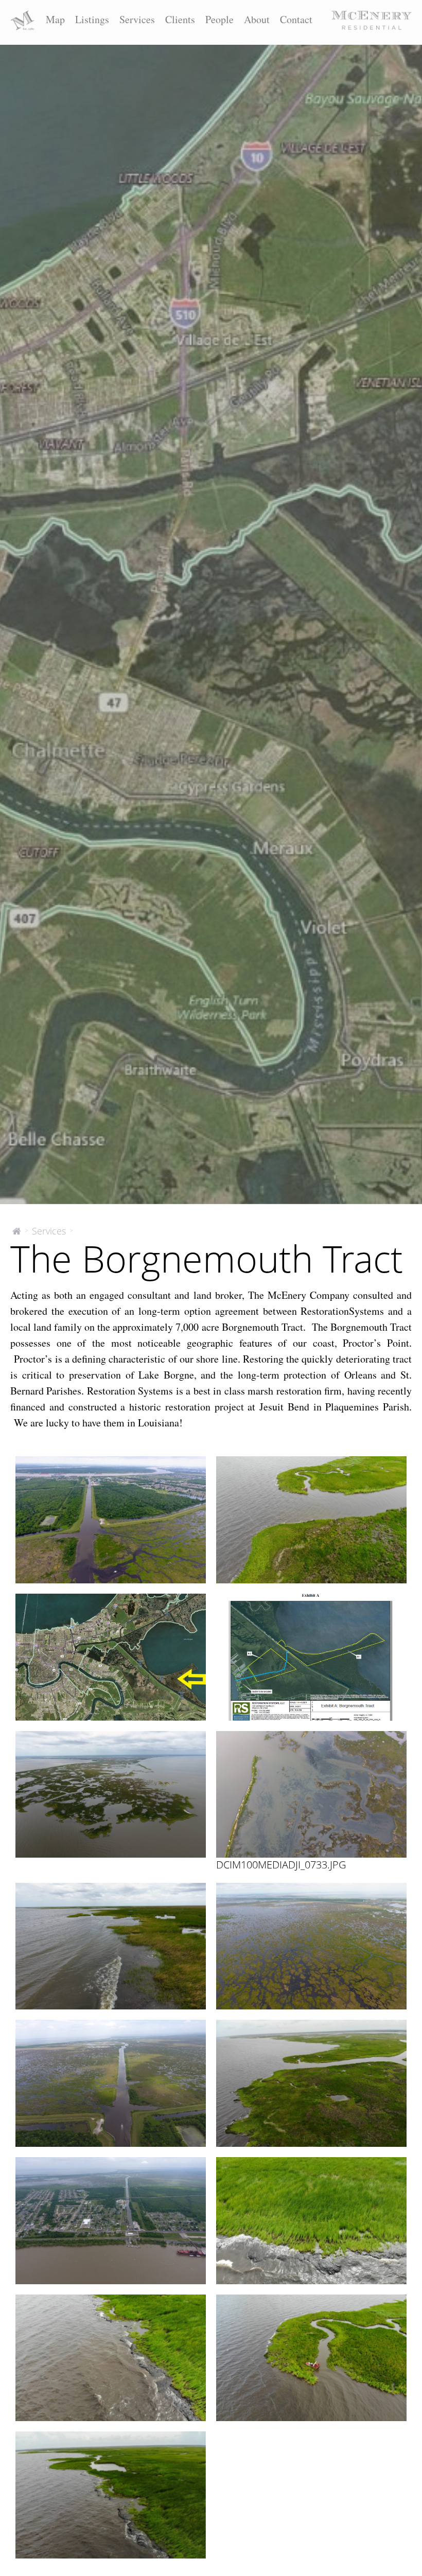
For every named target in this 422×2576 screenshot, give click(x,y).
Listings (92, 19)
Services (137, 19)
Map (55, 19)
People (219, 19)
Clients (180, 19)
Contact (296, 19)
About (257, 19)
